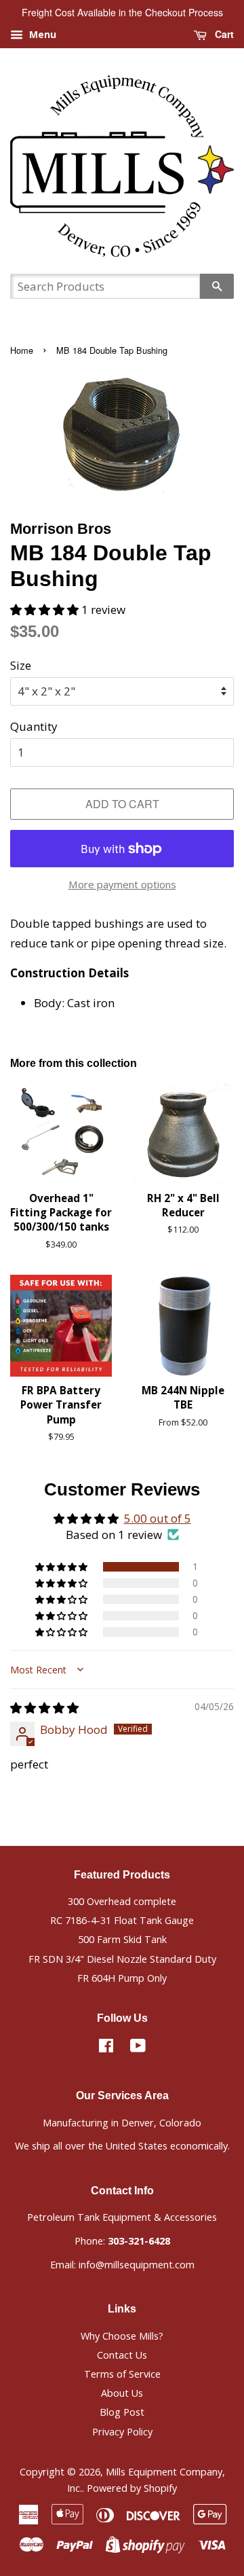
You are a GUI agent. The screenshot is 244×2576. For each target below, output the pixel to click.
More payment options (122, 884)
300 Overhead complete (122, 1901)
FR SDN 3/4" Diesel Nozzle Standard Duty (122, 1959)
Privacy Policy (122, 2432)
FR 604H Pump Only (122, 1978)
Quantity (34, 726)
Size (21, 665)
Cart (223, 34)
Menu (41, 34)
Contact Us (122, 2355)
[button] (46, 610)
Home (22, 350)
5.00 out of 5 (158, 1518)
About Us (122, 2393)
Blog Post (122, 2412)
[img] (44, 1708)
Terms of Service (122, 2374)
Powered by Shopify (132, 2488)
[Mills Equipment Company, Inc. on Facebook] (106, 2048)
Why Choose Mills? (122, 2336)
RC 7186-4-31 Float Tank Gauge (122, 1920)
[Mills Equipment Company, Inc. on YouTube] (138, 2048)
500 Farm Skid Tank (122, 1939)
